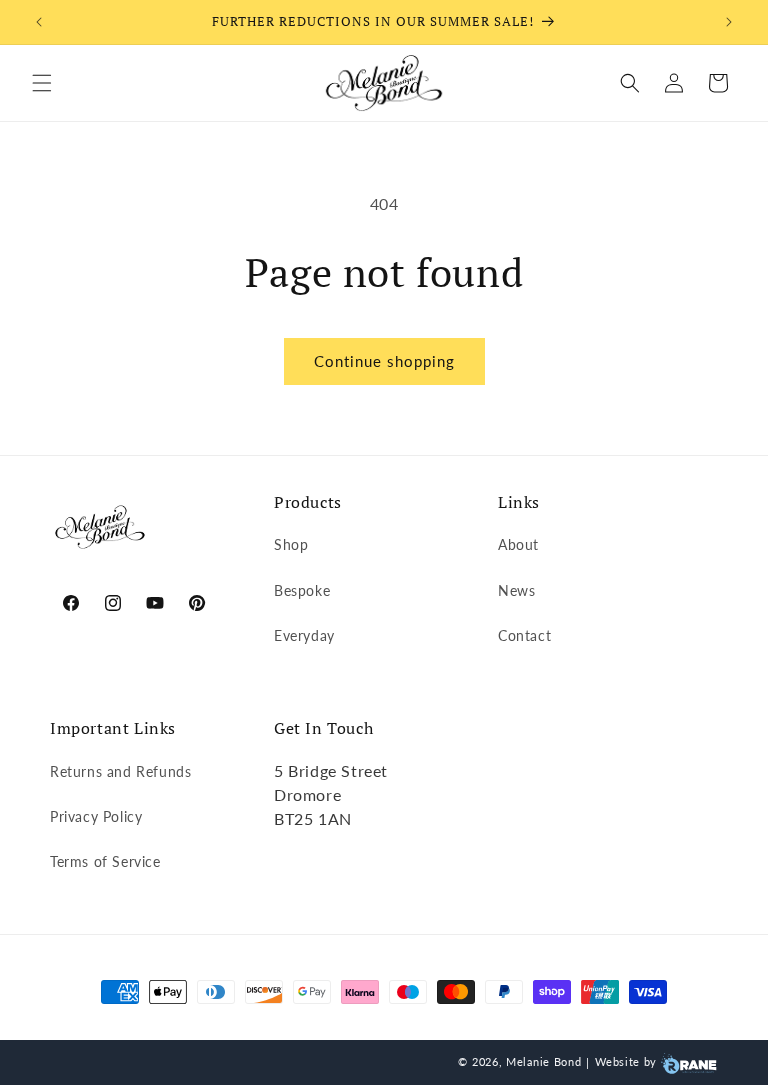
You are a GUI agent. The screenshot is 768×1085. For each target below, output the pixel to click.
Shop (291, 544)
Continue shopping (384, 361)
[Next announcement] (729, 22)
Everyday (304, 635)
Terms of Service (105, 861)
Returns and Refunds (120, 771)
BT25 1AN (313, 818)
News (516, 590)
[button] (42, 83)
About (518, 544)
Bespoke (302, 590)
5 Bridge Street (331, 770)
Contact (524, 635)
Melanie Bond (543, 1061)
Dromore (307, 794)
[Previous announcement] (39, 22)
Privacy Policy (96, 816)
